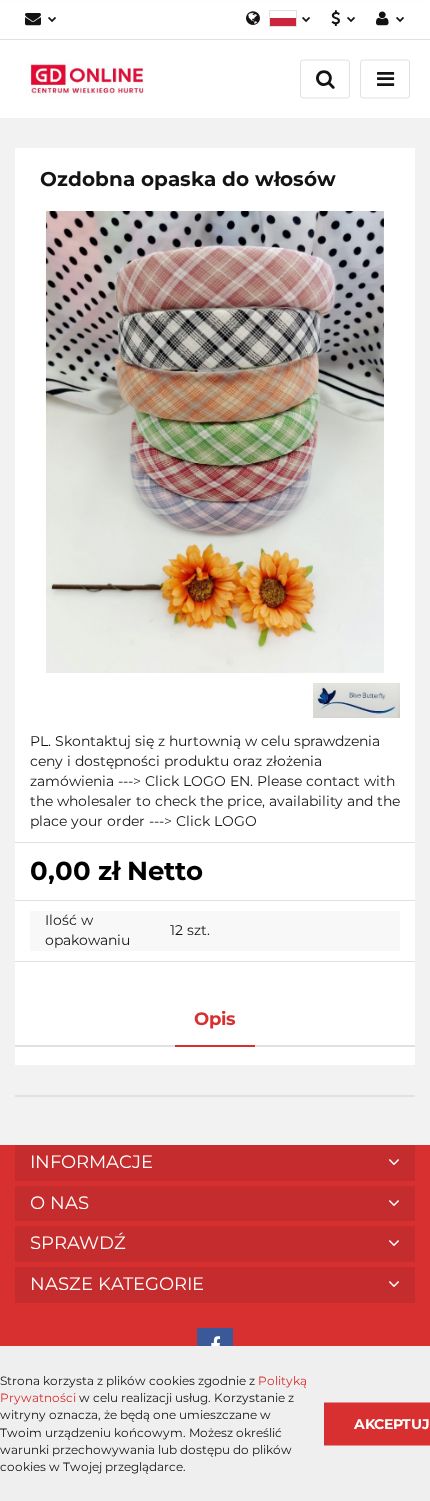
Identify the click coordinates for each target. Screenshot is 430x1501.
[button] (215, 1163)
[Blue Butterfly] (357, 700)
